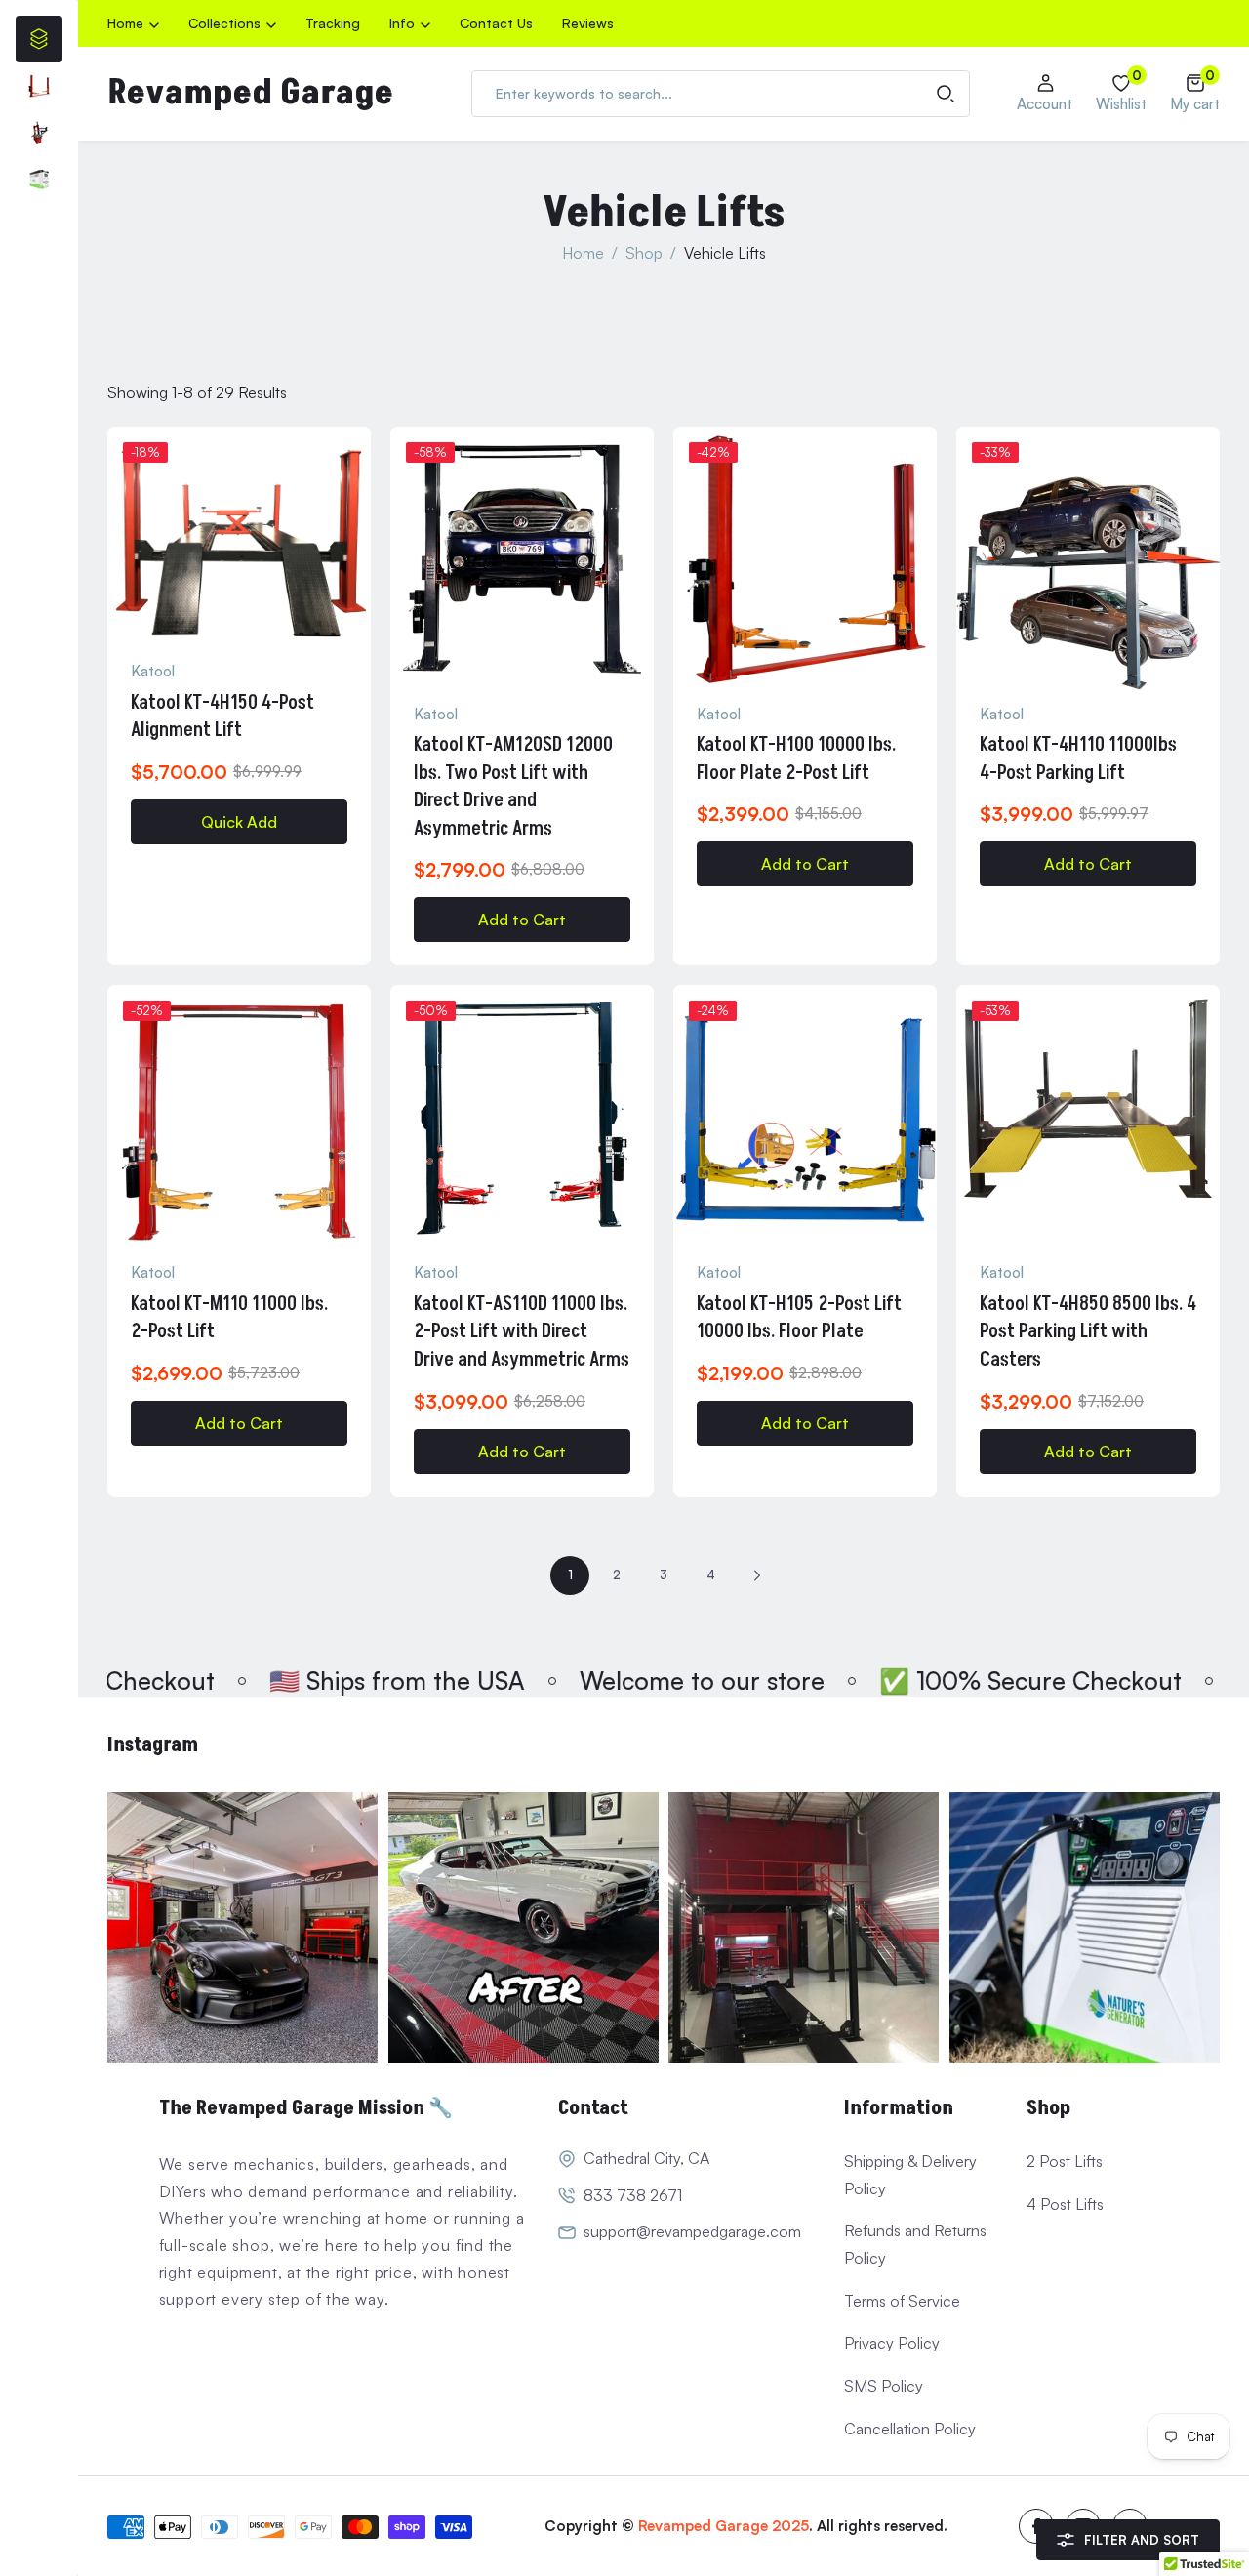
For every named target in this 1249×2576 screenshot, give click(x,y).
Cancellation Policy (910, 2429)
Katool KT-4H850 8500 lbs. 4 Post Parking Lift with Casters (1088, 1332)
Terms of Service (902, 2301)
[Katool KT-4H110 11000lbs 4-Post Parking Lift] (1088, 558)
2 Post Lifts (1065, 2161)
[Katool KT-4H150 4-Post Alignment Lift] (239, 537)
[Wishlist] (359, 454)
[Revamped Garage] (243, 1928)
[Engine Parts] (39, 86)
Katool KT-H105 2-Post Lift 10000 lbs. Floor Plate (799, 1318)
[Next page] (757, 1575)
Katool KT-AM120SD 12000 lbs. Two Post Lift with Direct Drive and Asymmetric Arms (513, 787)
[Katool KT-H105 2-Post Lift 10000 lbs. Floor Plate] (805, 1117)
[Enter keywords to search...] (946, 94)
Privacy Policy (892, 2343)
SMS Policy (884, 2386)
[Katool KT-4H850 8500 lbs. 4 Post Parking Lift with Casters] (1088, 1117)
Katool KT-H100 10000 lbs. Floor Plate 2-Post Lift (796, 759)
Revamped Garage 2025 (724, 2526)
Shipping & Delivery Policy (910, 2175)
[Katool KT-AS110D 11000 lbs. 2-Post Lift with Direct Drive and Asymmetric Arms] (522, 1117)
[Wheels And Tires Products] (39, 133)
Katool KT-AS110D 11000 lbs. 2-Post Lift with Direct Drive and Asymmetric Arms (522, 1332)
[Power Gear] (39, 180)
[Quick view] (359, 501)
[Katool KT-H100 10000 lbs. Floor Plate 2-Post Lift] (805, 558)
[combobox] (721, 94)
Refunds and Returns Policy (915, 2244)
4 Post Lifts (1065, 2204)
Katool (153, 671)
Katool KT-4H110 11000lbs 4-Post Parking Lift (1078, 759)
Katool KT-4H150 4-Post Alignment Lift (222, 717)
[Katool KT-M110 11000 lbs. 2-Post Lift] (239, 1117)
